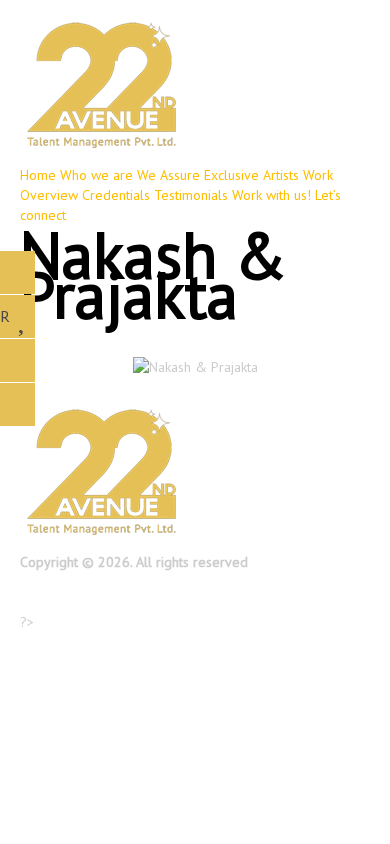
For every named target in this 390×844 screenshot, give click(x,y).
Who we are (96, 175)
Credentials (116, 195)
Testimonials (191, 195)
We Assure (168, 175)
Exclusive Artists (251, 175)
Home (38, 175)
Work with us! (271, 195)
